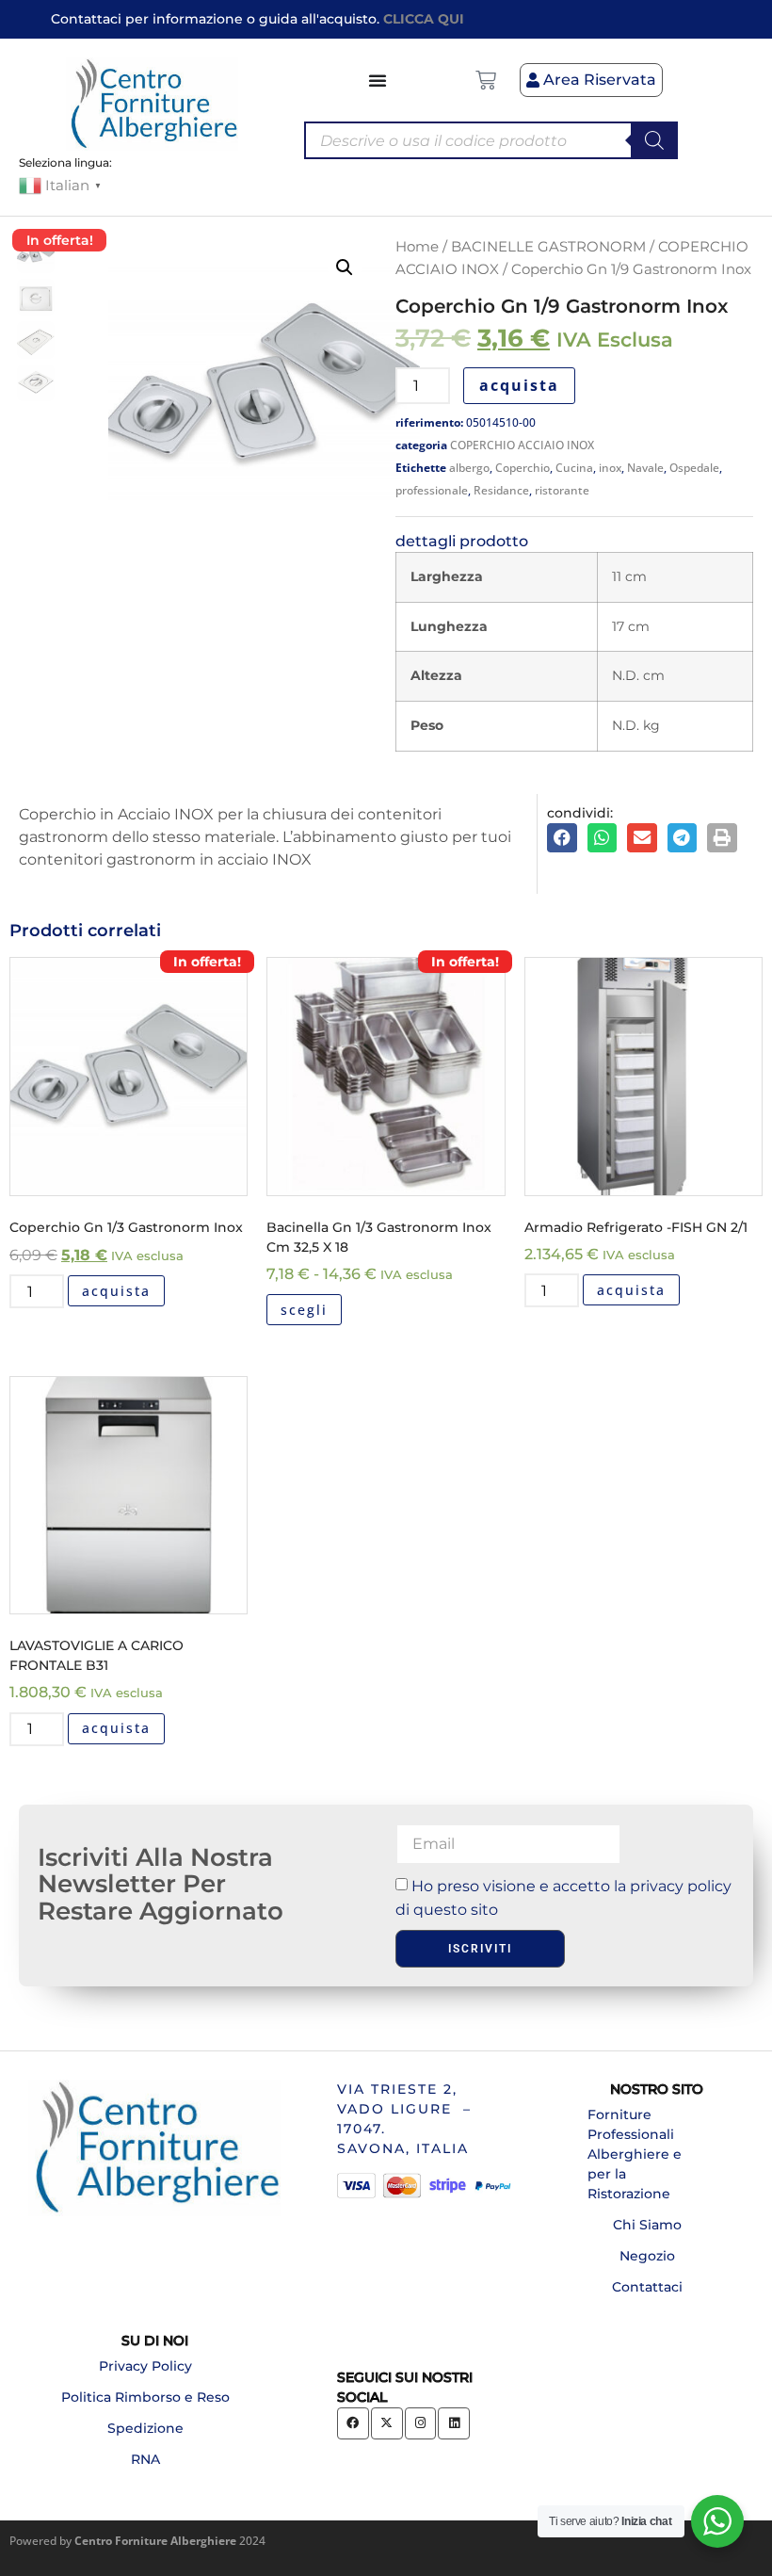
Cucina (574, 468)
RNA (145, 2459)
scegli (304, 1310)
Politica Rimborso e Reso (145, 2397)
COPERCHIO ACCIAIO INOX (522, 445)
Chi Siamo (647, 2225)
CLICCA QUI (424, 19)
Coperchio (523, 468)
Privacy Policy (145, 2366)
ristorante (562, 490)
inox (610, 468)
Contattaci (647, 2287)
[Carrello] (486, 80)
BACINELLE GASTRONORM (548, 247)
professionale (432, 490)
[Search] (654, 140)
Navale (645, 468)
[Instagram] (421, 2423)
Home (417, 247)
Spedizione (145, 2428)
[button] (345, 267)
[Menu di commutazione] (378, 80)
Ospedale (694, 468)
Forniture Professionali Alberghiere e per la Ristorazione (635, 2154)
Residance (501, 490)
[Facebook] (353, 2423)
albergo (469, 468)
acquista (519, 385)
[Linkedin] (454, 2423)
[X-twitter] (387, 2423)
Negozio (647, 2256)
